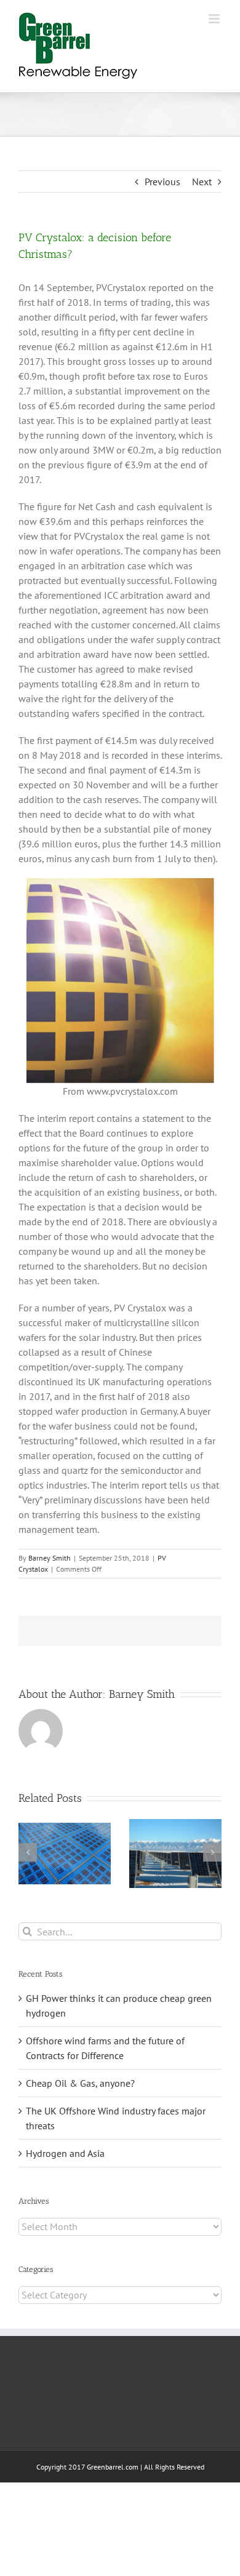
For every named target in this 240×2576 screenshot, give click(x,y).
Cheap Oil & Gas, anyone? (80, 2083)
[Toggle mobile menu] (215, 19)
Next (202, 182)
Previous (162, 182)
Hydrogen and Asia (65, 2153)
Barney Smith (50, 1558)
